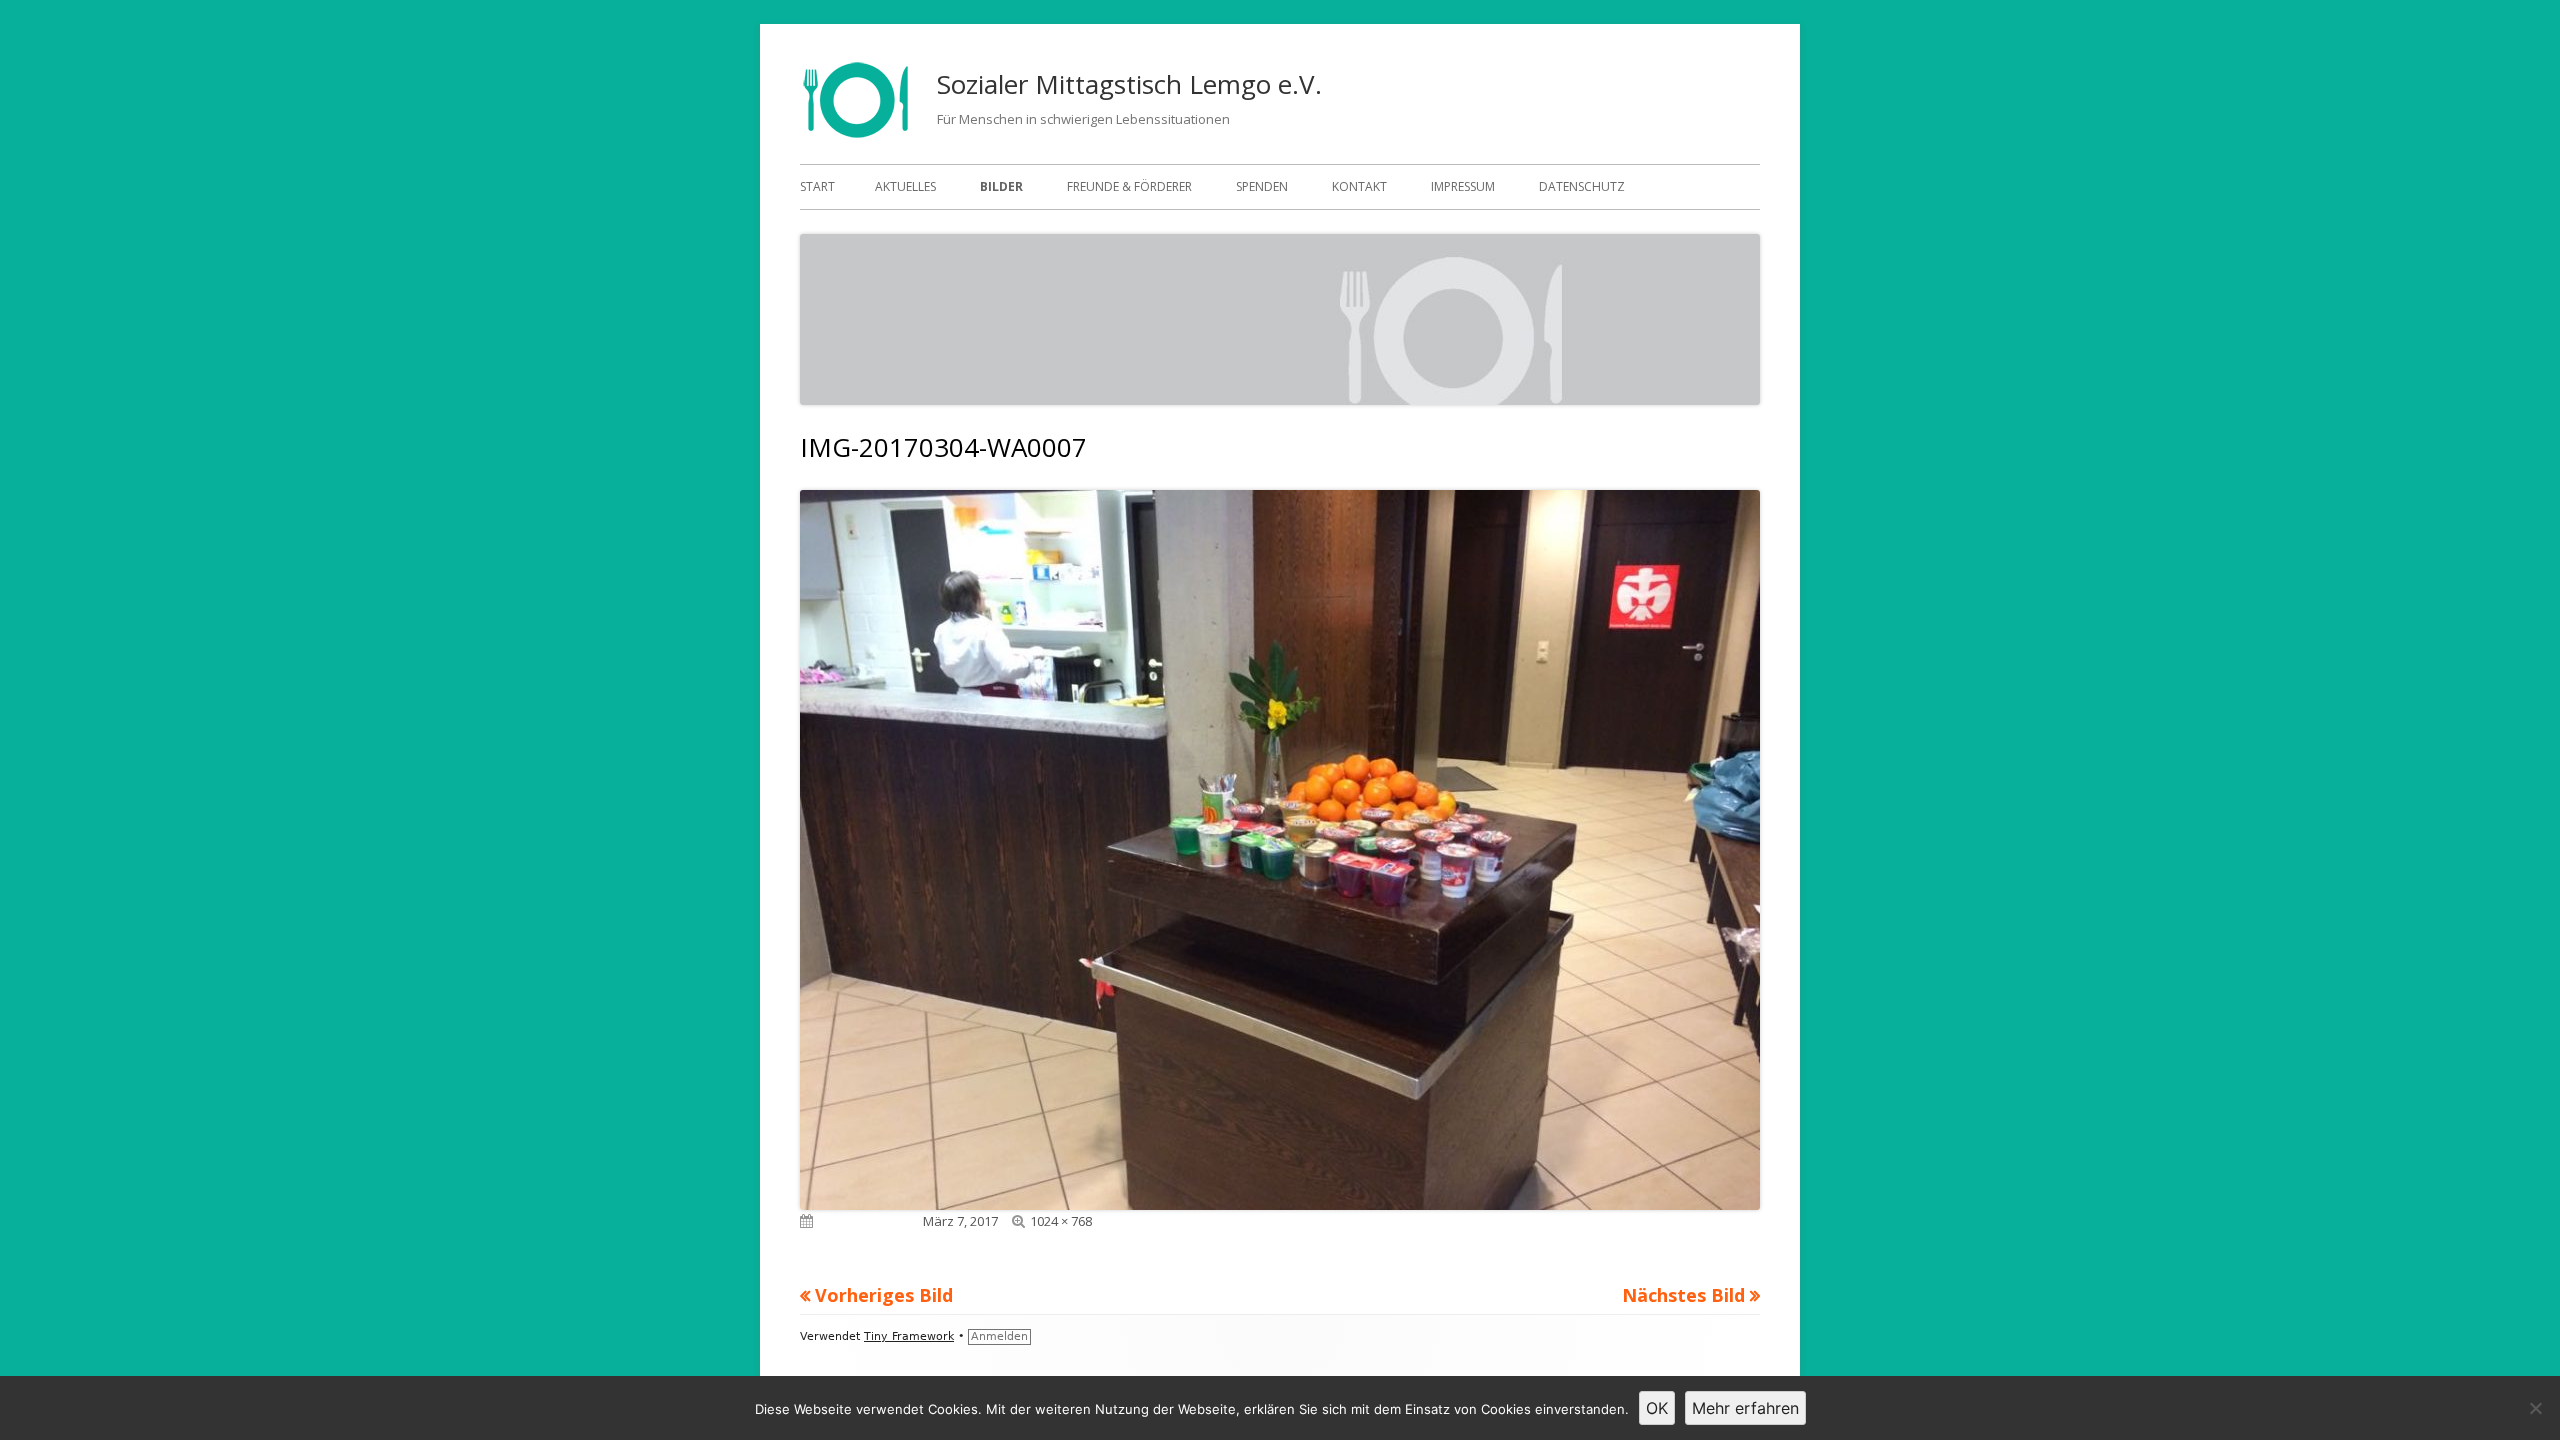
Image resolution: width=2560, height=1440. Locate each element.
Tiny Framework (909, 1336)
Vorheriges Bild (884, 1295)
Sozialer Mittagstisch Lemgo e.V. (1129, 84)
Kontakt (1359, 186)
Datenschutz (1582, 186)
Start (817, 186)
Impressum (1463, 186)
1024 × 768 (1061, 1221)
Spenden (1262, 186)
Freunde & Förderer (1129, 186)
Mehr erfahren (1745, 1408)
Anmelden (999, 1336)
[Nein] (2535, 1408)
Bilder (1001, 186)
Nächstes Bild (1683, 1295)
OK (1657, 1408)
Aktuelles (905, 186)
